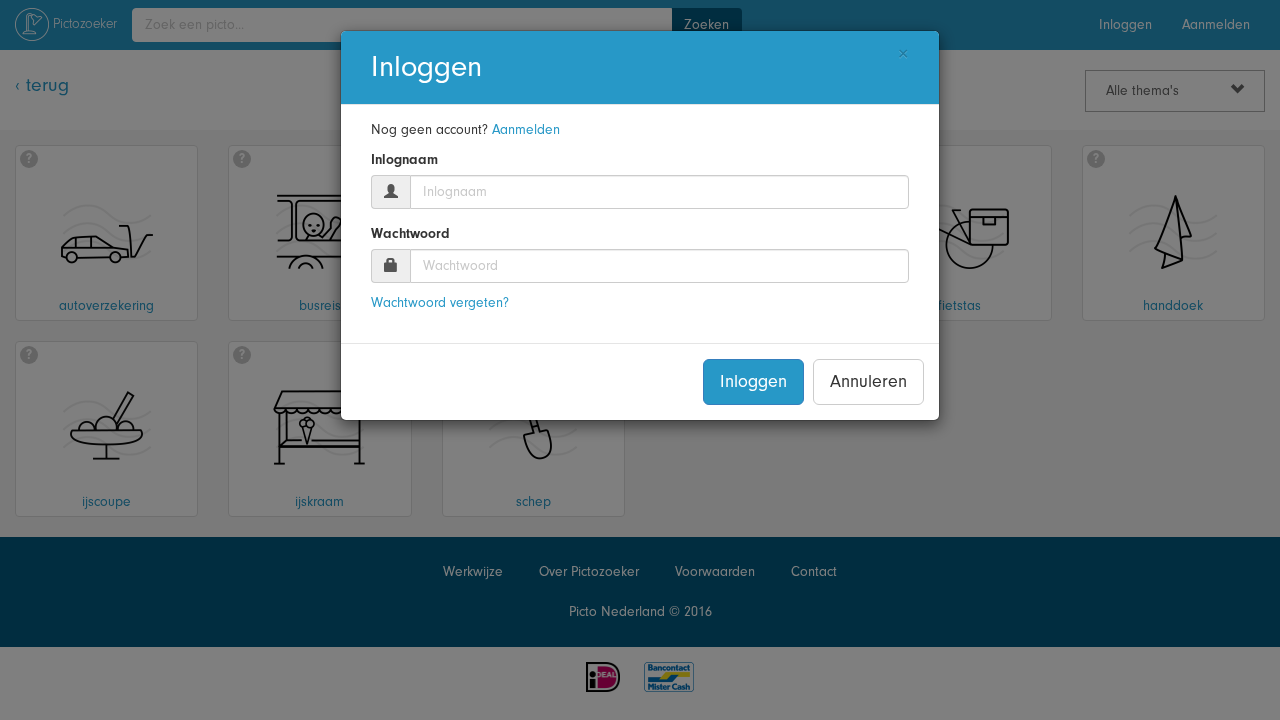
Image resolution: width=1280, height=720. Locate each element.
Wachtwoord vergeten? (440, 303)
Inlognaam (404, 160)
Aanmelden (526, 130)
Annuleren (868, 381)
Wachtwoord (410, 234)
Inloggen (753, 381)
